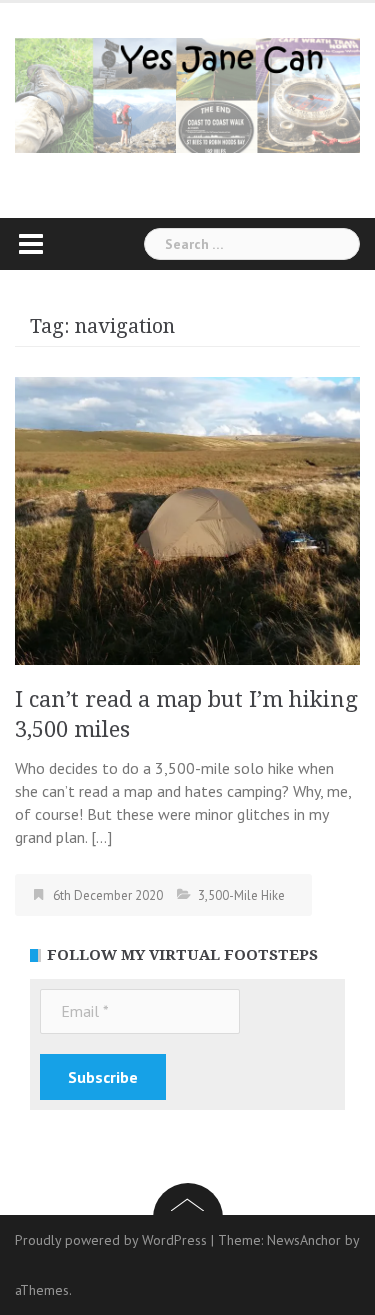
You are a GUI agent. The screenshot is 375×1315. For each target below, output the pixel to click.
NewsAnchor (304, 1240)
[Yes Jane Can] (187, 94)
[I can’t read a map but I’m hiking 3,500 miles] (187, 519)
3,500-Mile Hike (241, 895)
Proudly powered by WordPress (111, 1240)
